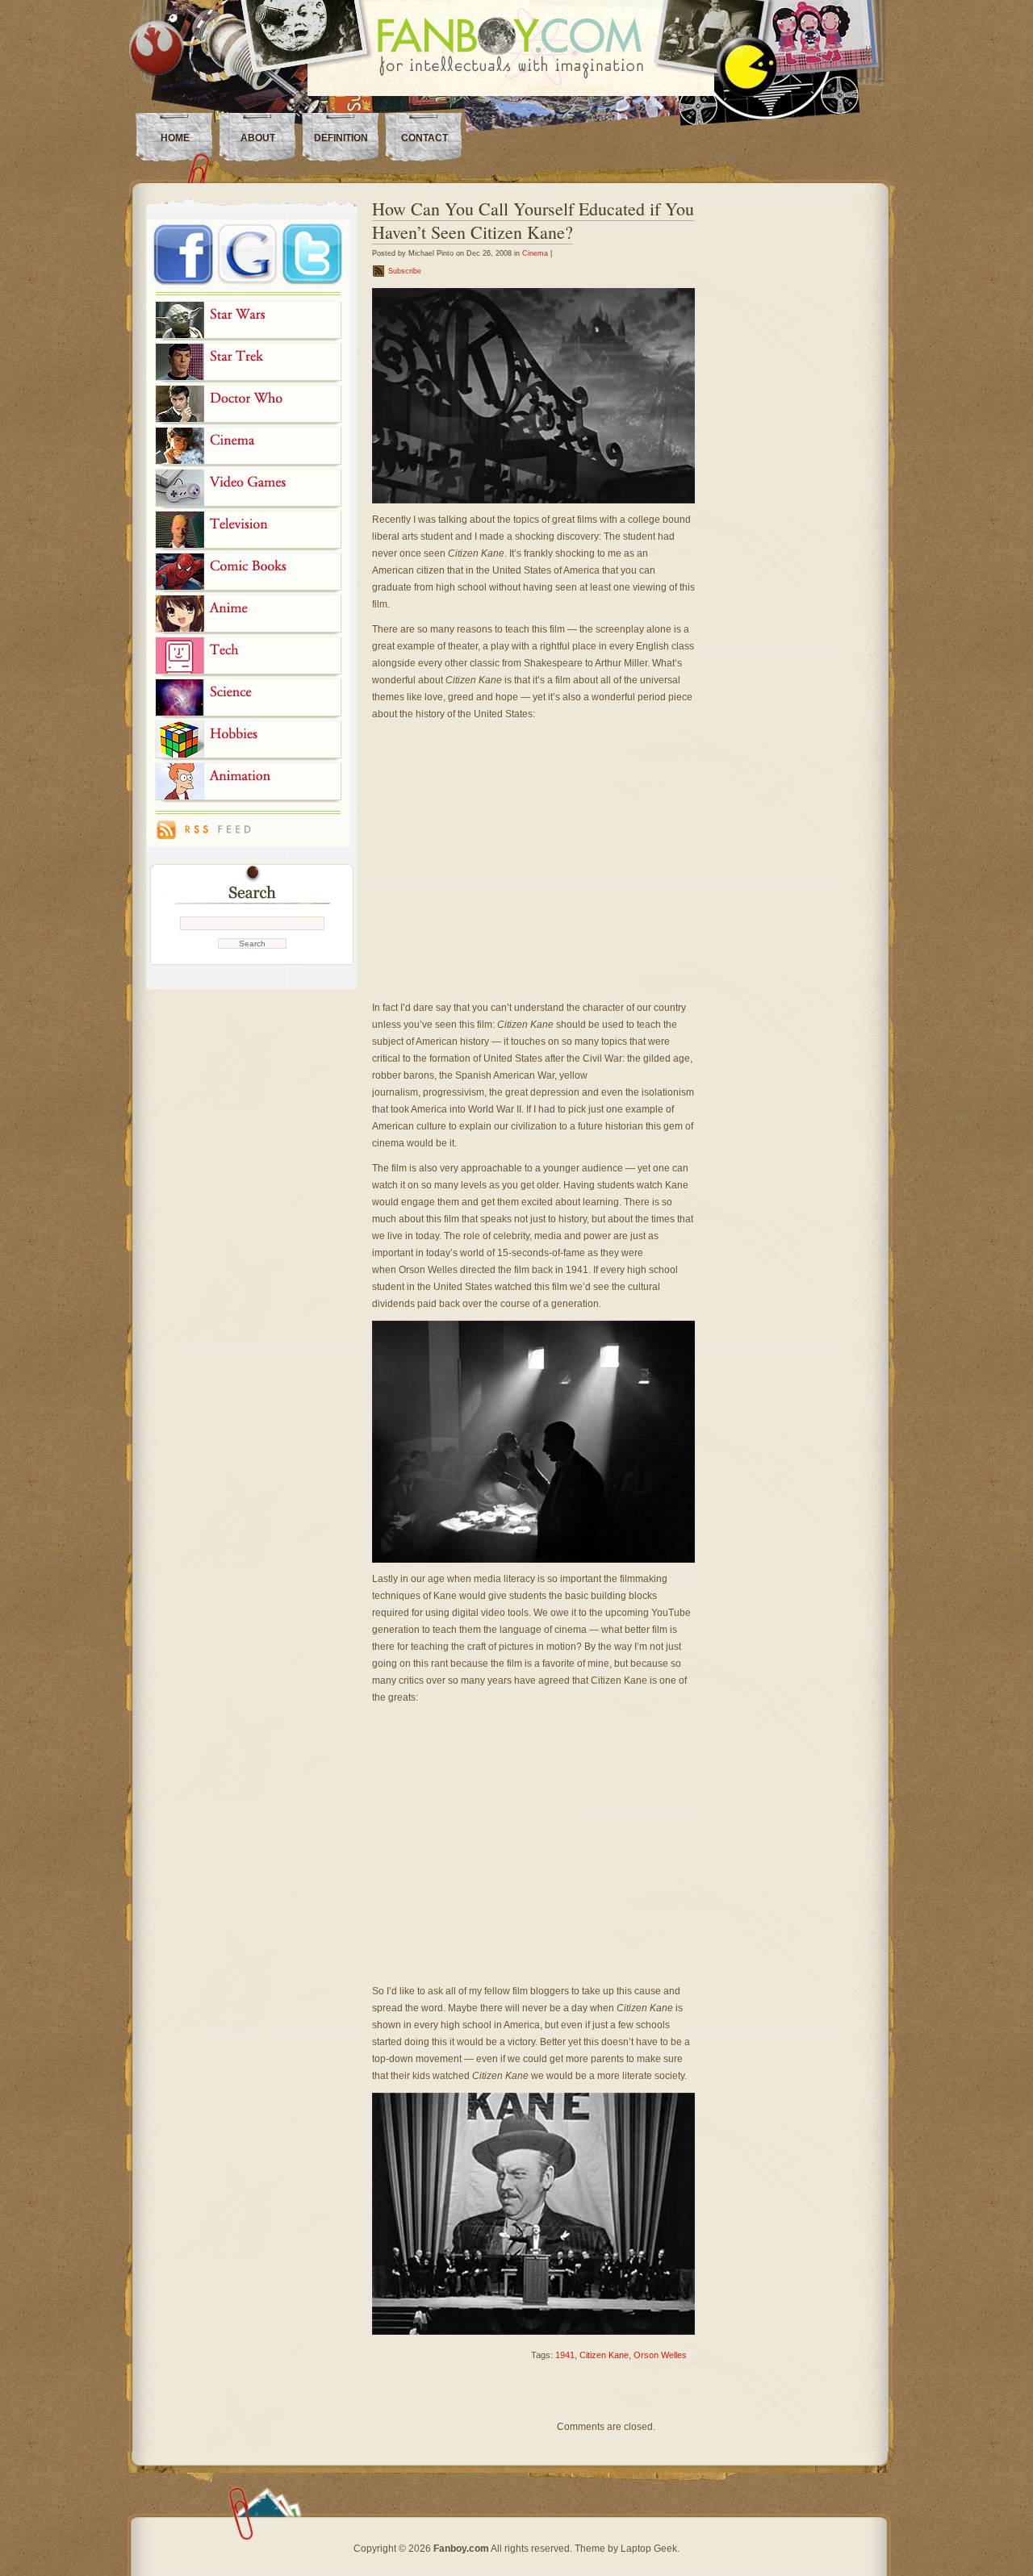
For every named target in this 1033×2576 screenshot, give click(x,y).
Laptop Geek (649, 2549)
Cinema (535, 253)
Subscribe (405, 271)
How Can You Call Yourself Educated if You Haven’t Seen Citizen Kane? (533, 220)
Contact (424, 138)
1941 (565, 2355)
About (258, 138)
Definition (341, 138)
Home (175, 138)
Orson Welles (660, 2355)
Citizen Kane (604, 2355)
